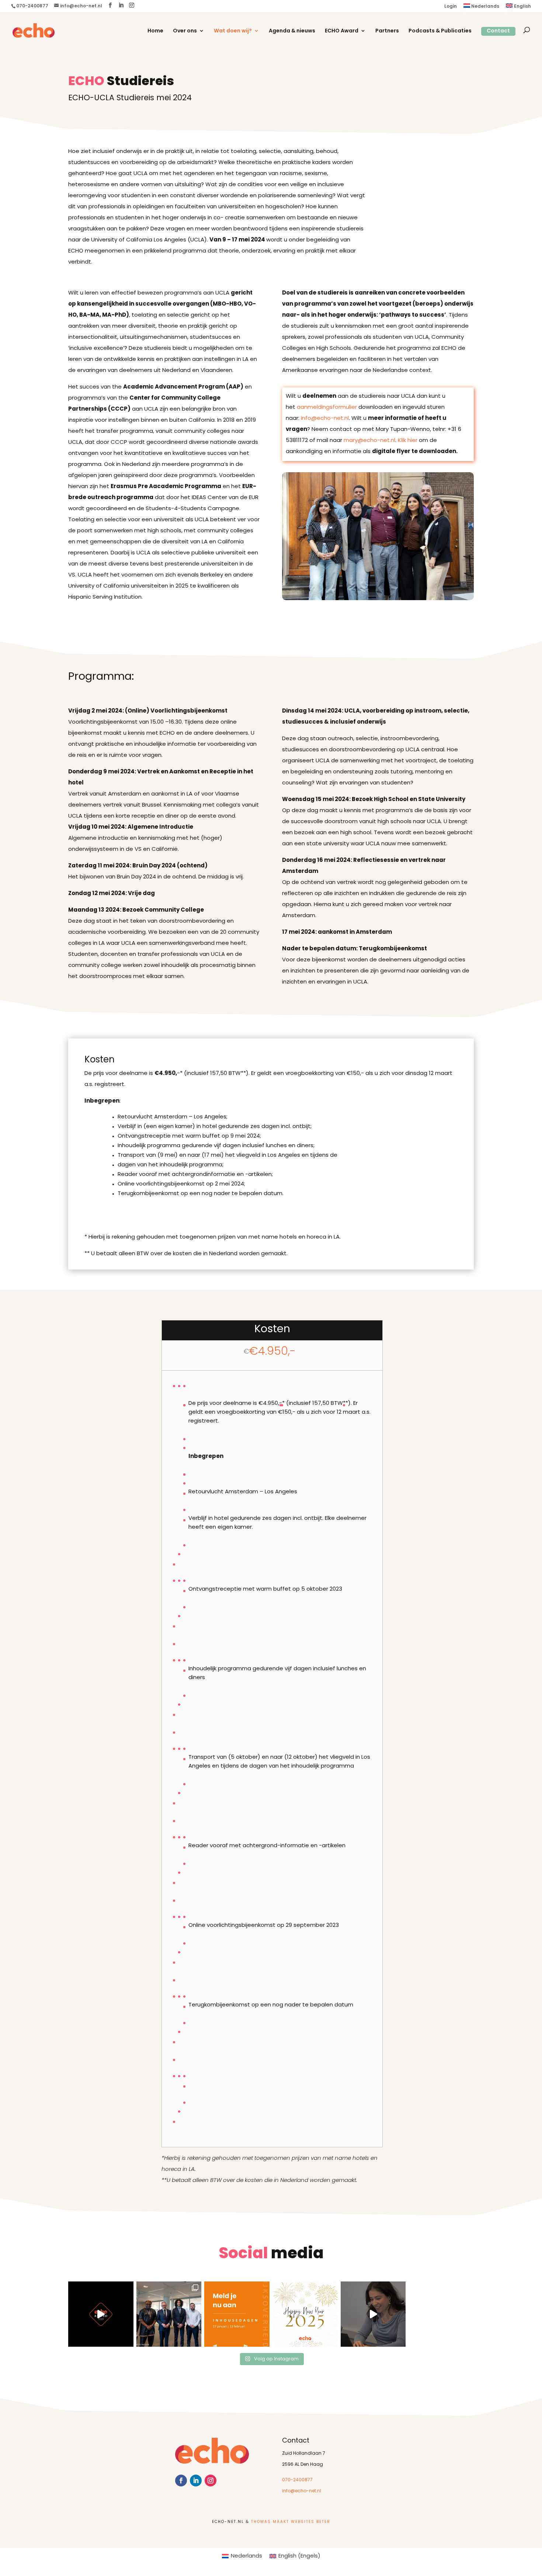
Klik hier (408, 441)
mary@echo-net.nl (369, 441)
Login (451, 7)
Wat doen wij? (233, 31)
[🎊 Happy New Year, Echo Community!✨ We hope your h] (305, 2314)
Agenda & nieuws (292, 31)
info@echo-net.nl (325, 419)
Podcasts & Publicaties (440, 31)
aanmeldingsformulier (327, 408)
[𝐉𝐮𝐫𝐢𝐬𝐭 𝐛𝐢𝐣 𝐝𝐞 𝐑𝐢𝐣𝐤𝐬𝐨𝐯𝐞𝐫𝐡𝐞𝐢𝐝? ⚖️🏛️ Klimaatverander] (373, 2314)
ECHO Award (342, 31)
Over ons (185, 31)
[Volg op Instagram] (211, 2481)
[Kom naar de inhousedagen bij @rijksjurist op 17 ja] (237, 2314)
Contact (498, 31)
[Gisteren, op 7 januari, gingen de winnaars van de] (169, 2314)
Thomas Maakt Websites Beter (291, 2522)
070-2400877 (297, 2480)
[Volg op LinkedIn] (196, 2481)
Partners (387, 31)
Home (155, 31)
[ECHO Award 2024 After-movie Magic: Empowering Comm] (101, 2314)
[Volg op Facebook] (181, 2481)
